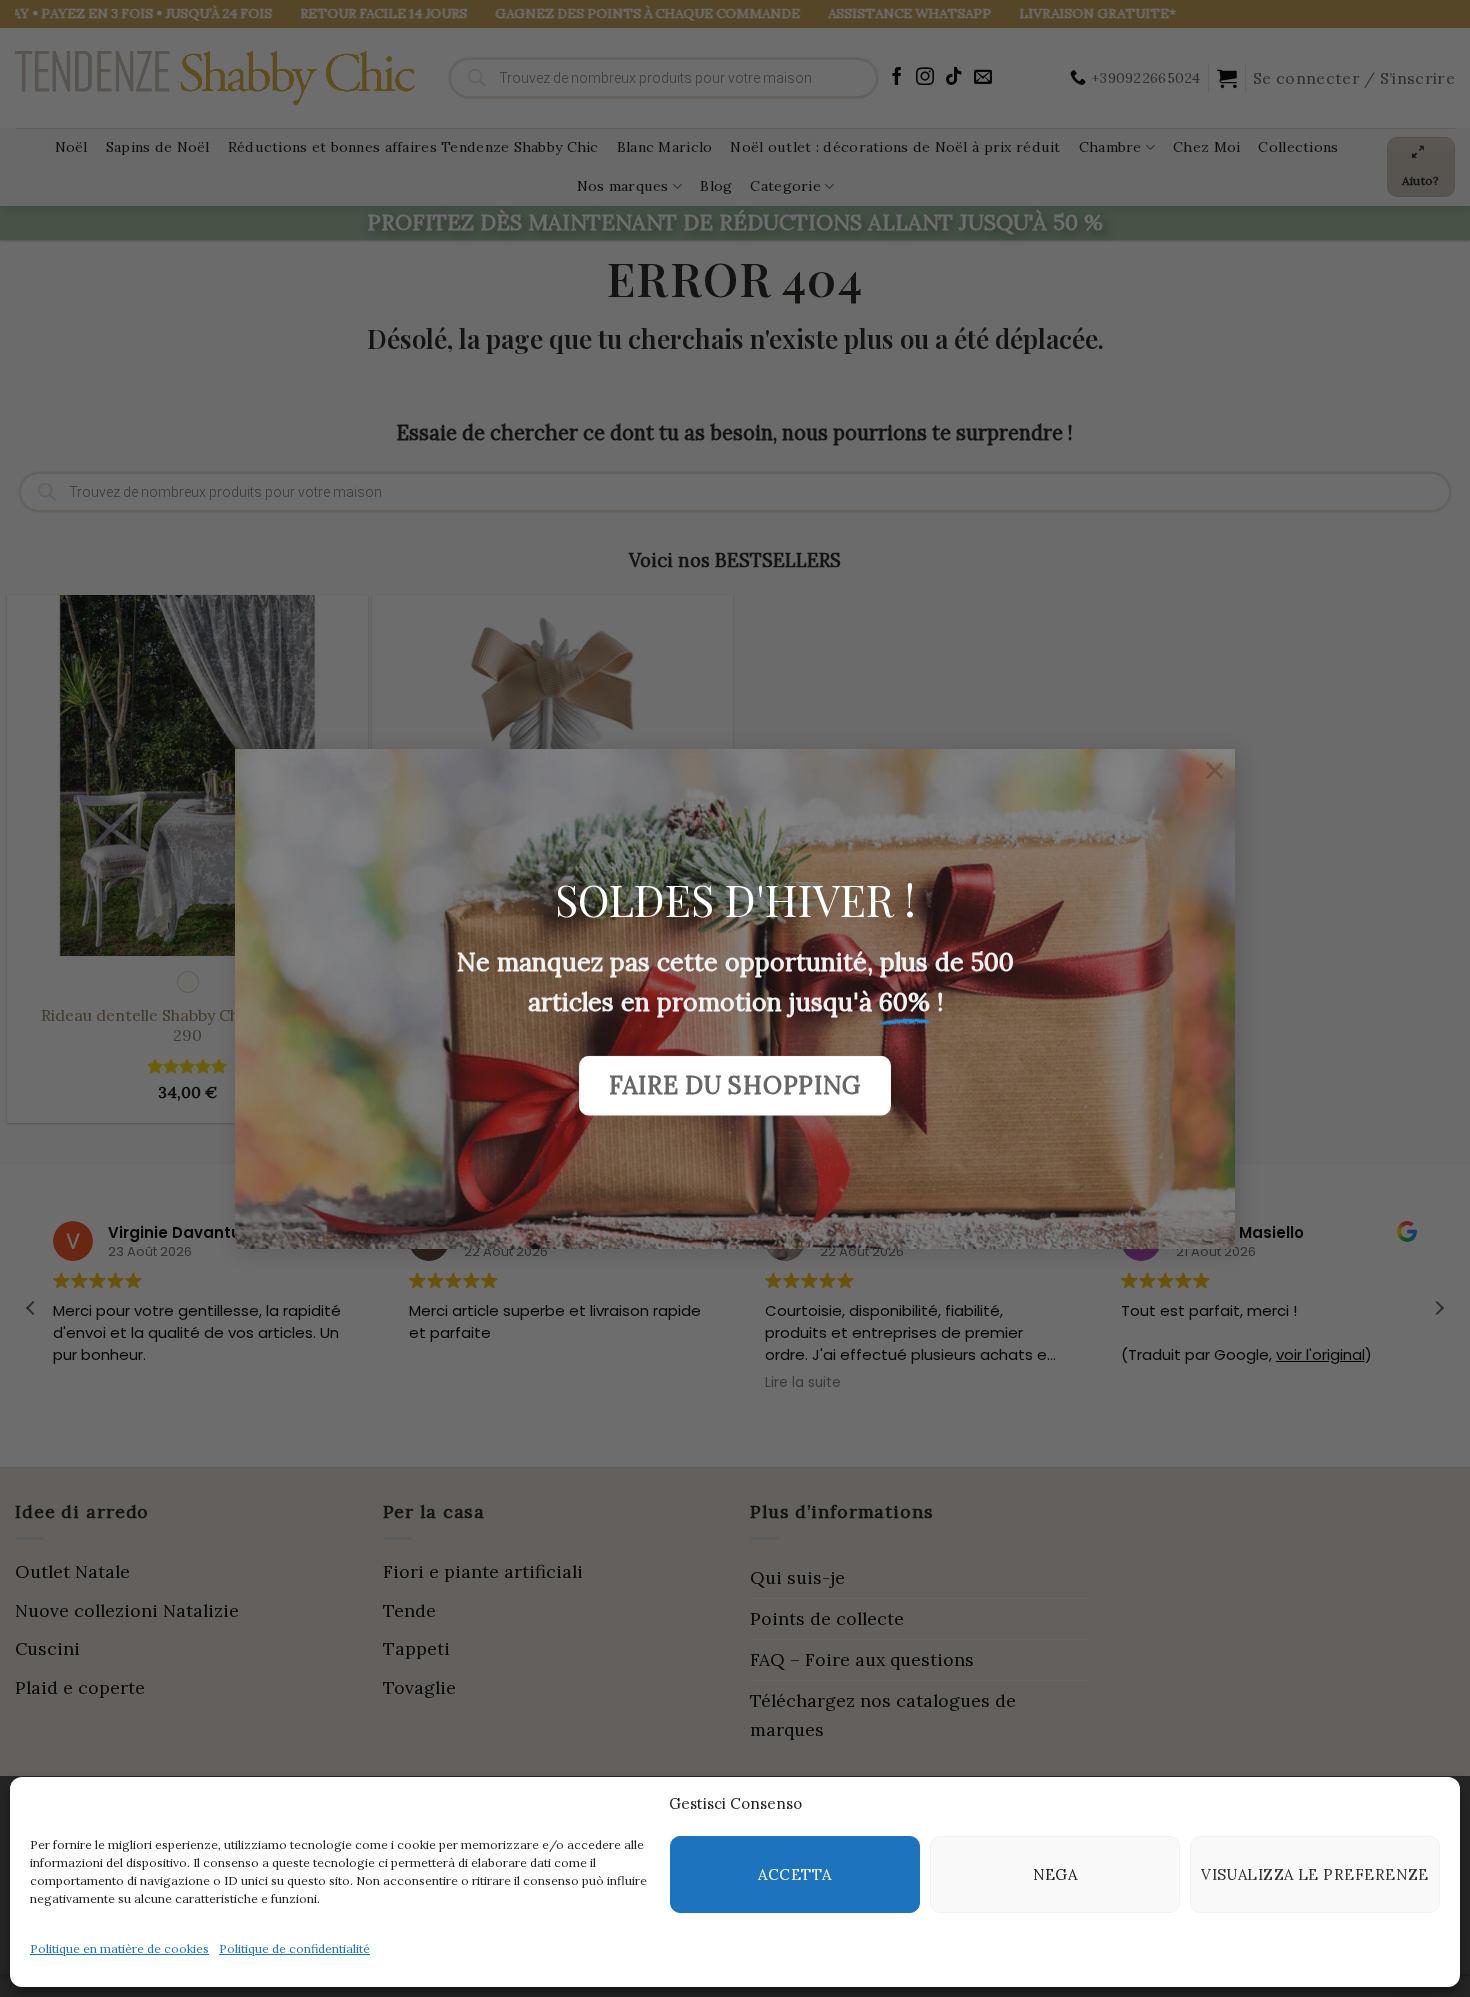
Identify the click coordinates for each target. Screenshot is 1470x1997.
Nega (1055, 1874)
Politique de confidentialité (294, 1948)
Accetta (794, 1874)
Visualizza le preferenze (1315, 1874)
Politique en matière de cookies (119, 1948)
